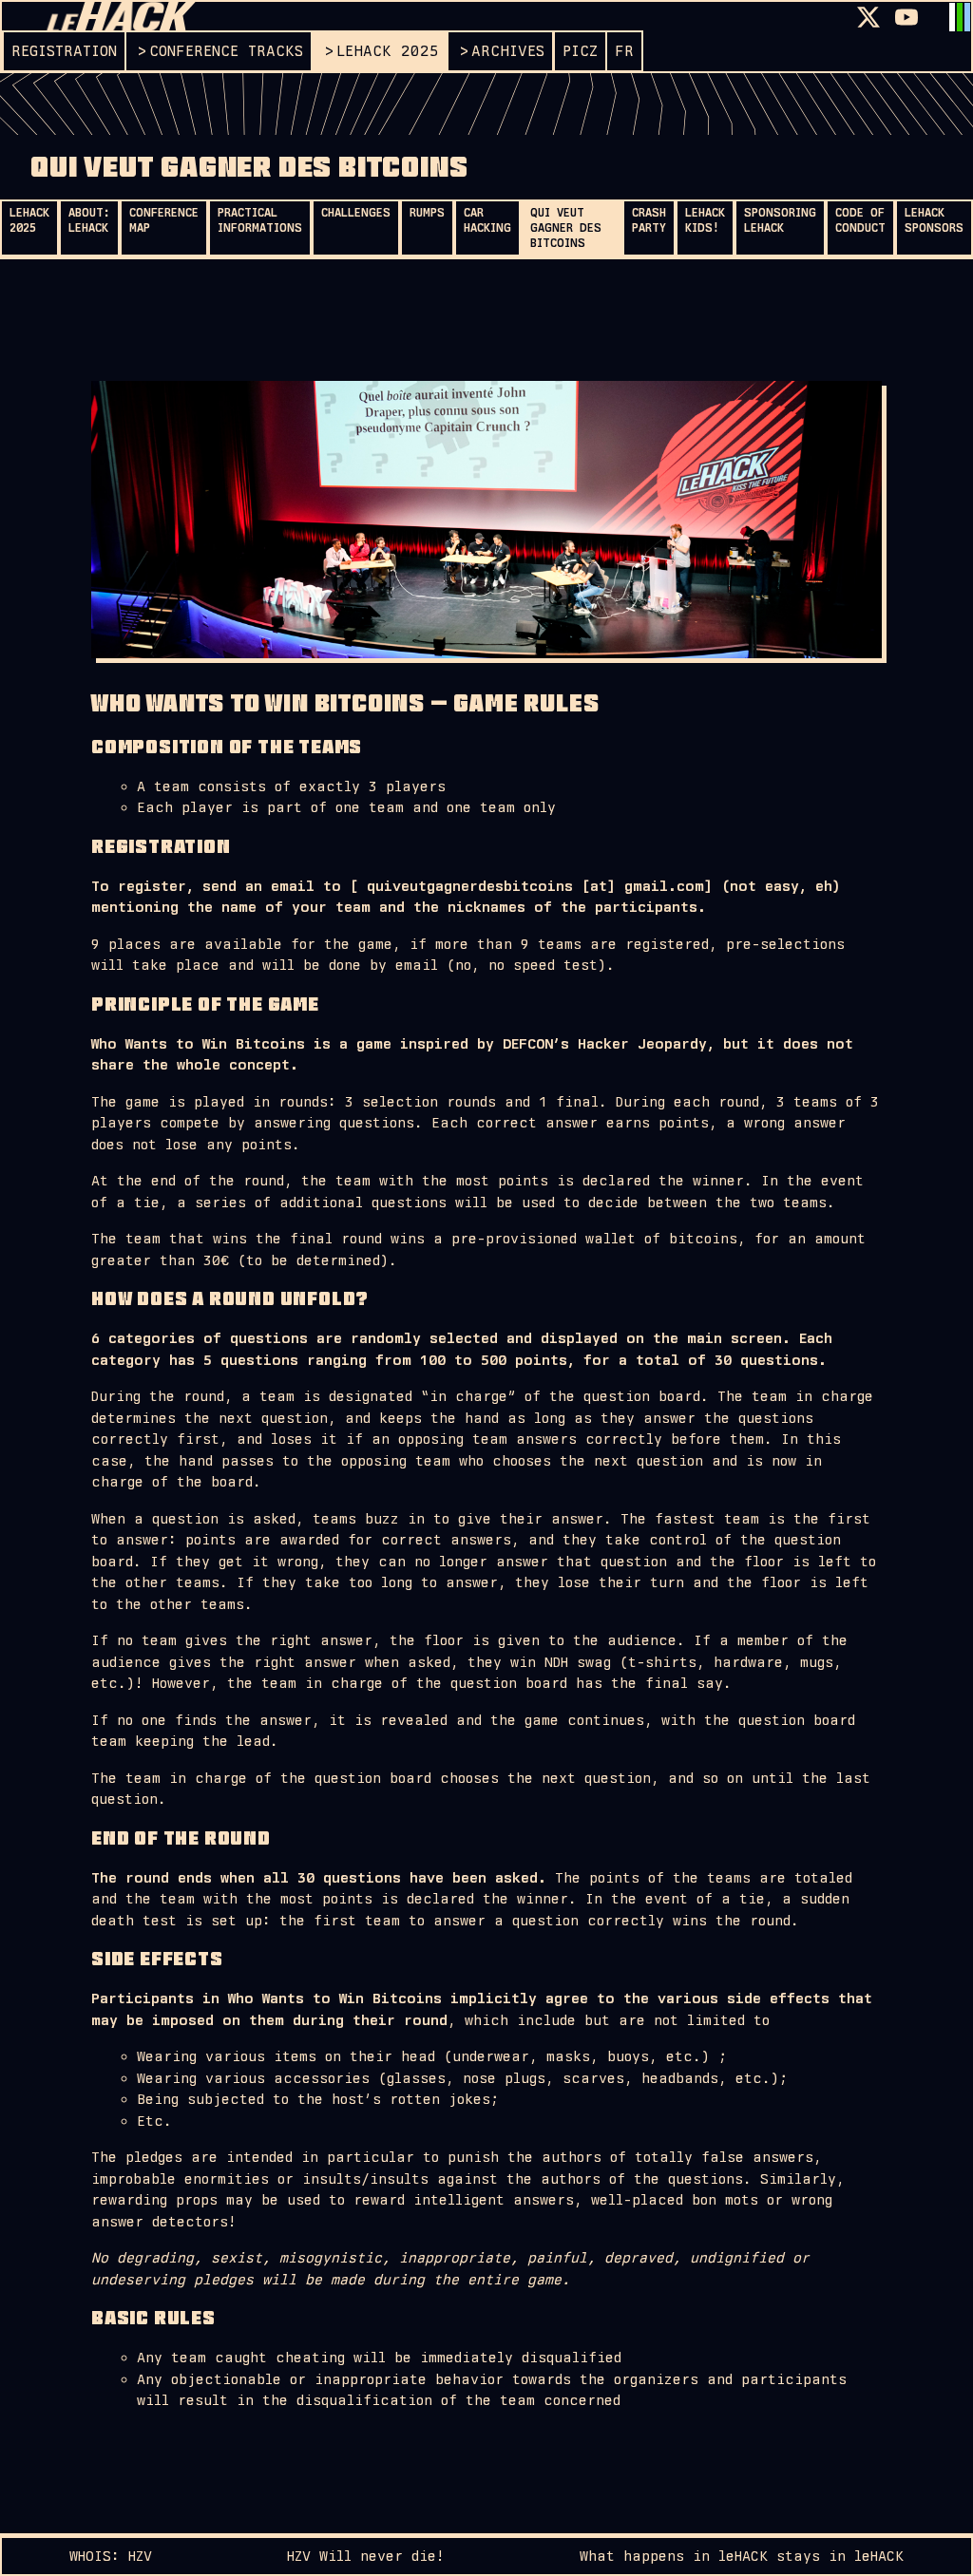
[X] (868, 17)
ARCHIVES (508, 51)
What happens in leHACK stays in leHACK (742, 2556)
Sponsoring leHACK (780, 220)
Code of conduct (860, 220)
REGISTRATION (64, 51)
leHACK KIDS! (705, 220)
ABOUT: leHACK (89, 220)
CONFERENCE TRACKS (226, 51)
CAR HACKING (487, 220)
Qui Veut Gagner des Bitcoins (566, 228)
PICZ (580, 51)
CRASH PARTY (649, 220)
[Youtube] (906, 17)
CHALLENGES (356, 213)
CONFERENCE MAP (164, 220)
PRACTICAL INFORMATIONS (260, 220)
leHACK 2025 (388, 51)
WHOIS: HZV (111, 2556)
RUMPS (427, 213)
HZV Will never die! (366, 2556)
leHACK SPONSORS (934, 220)
